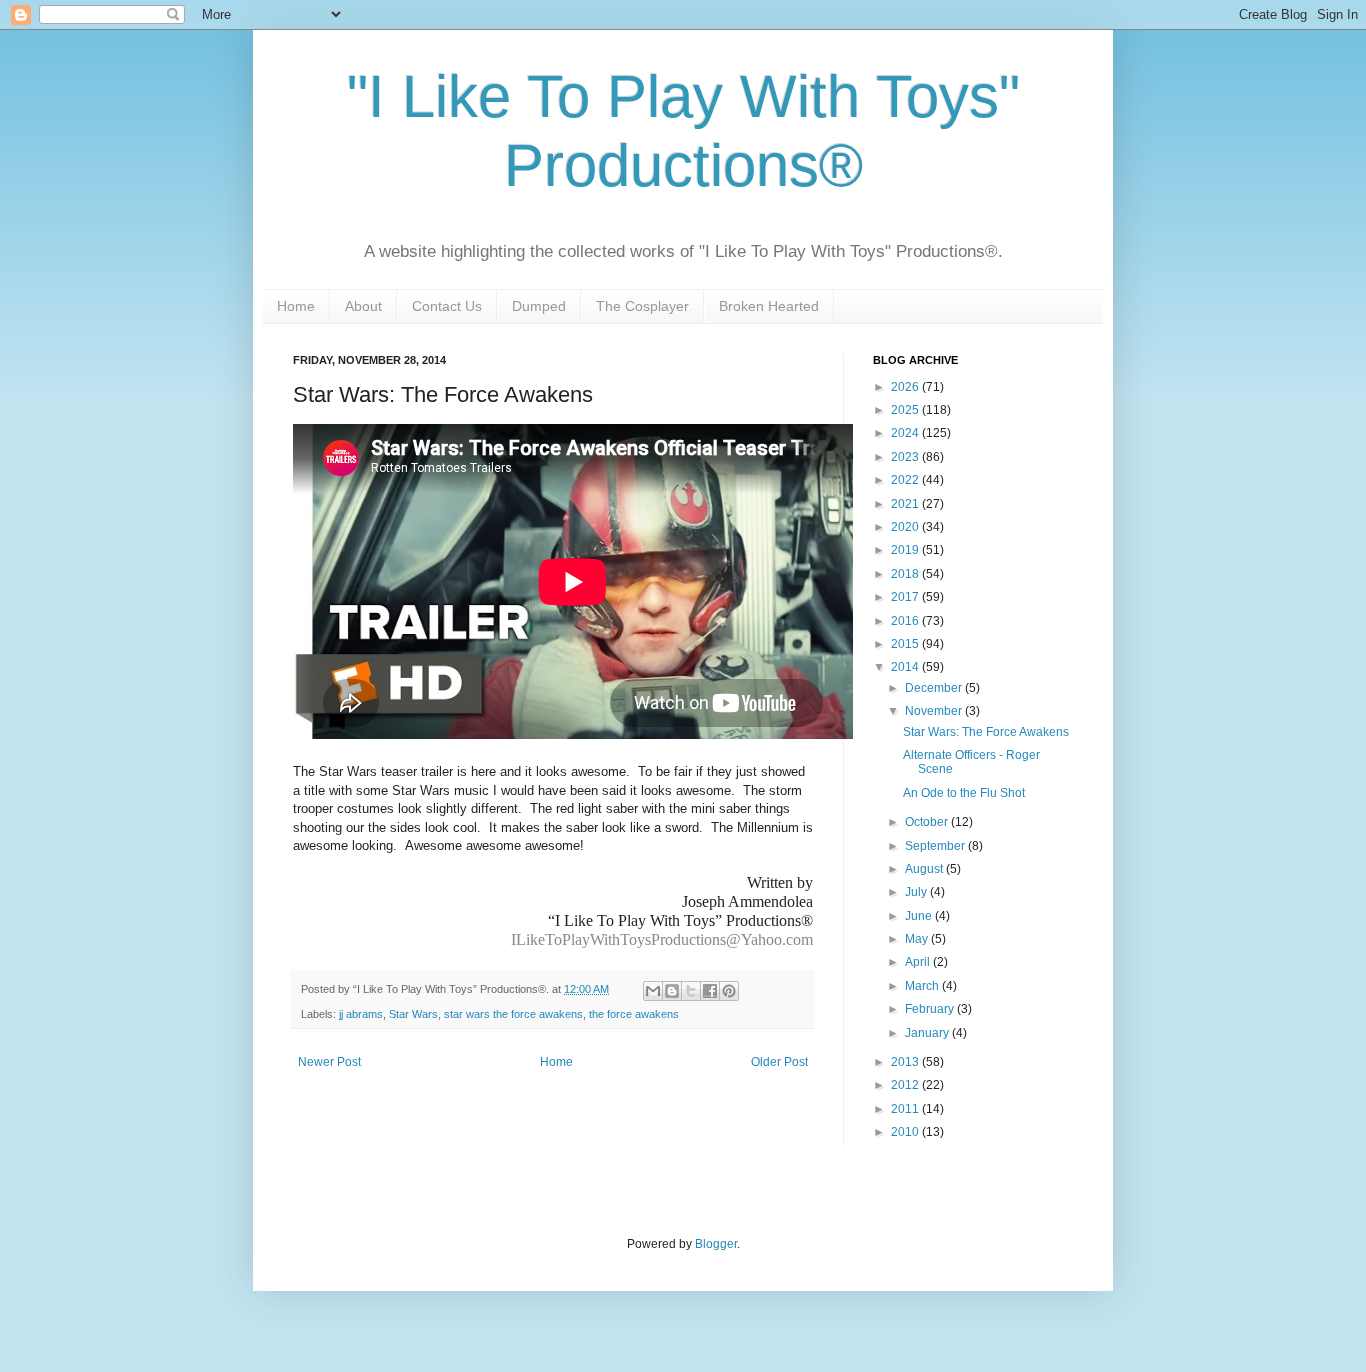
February (931, 1009)
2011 (906, 1109)
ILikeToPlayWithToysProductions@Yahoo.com (662, 939)
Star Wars (413, 1014)
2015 (906, 644)
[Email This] (653, 991)
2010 (906, 1132)
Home (296, 306)
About (363, 306)
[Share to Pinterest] (729, 991)
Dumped (539, 306)
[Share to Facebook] (710, 991)
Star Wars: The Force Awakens (986, 732)
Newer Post (329, 1062)
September (936, 846)
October (928, 822)
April (919, 962)
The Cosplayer (642, 306)
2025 (906, 410)
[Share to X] (691, 991)
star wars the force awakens (513, 1014)
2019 (906, 550)
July (917, 892)
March (923, 986)
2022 (906, 480)
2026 (906, 387)
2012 (906, 1085)
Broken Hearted (769, 306)
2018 (906, 574)
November (935, 711)
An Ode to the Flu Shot (964, 793)
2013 (906, 1062)
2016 (906, 621)
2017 (906, 597)
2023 (906, 457)
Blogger (716, 1244)
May (918, 939)
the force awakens (634, 1014)
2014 (906, 667)
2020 (906, 527)
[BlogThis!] (672, 991)
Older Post (779, 1062)
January (928, 1033)
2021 (906, 504)
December (935, 688)
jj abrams (361, 1014)
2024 (906, 433)
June (920, 916)
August (925, 869)
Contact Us (447, 306)
